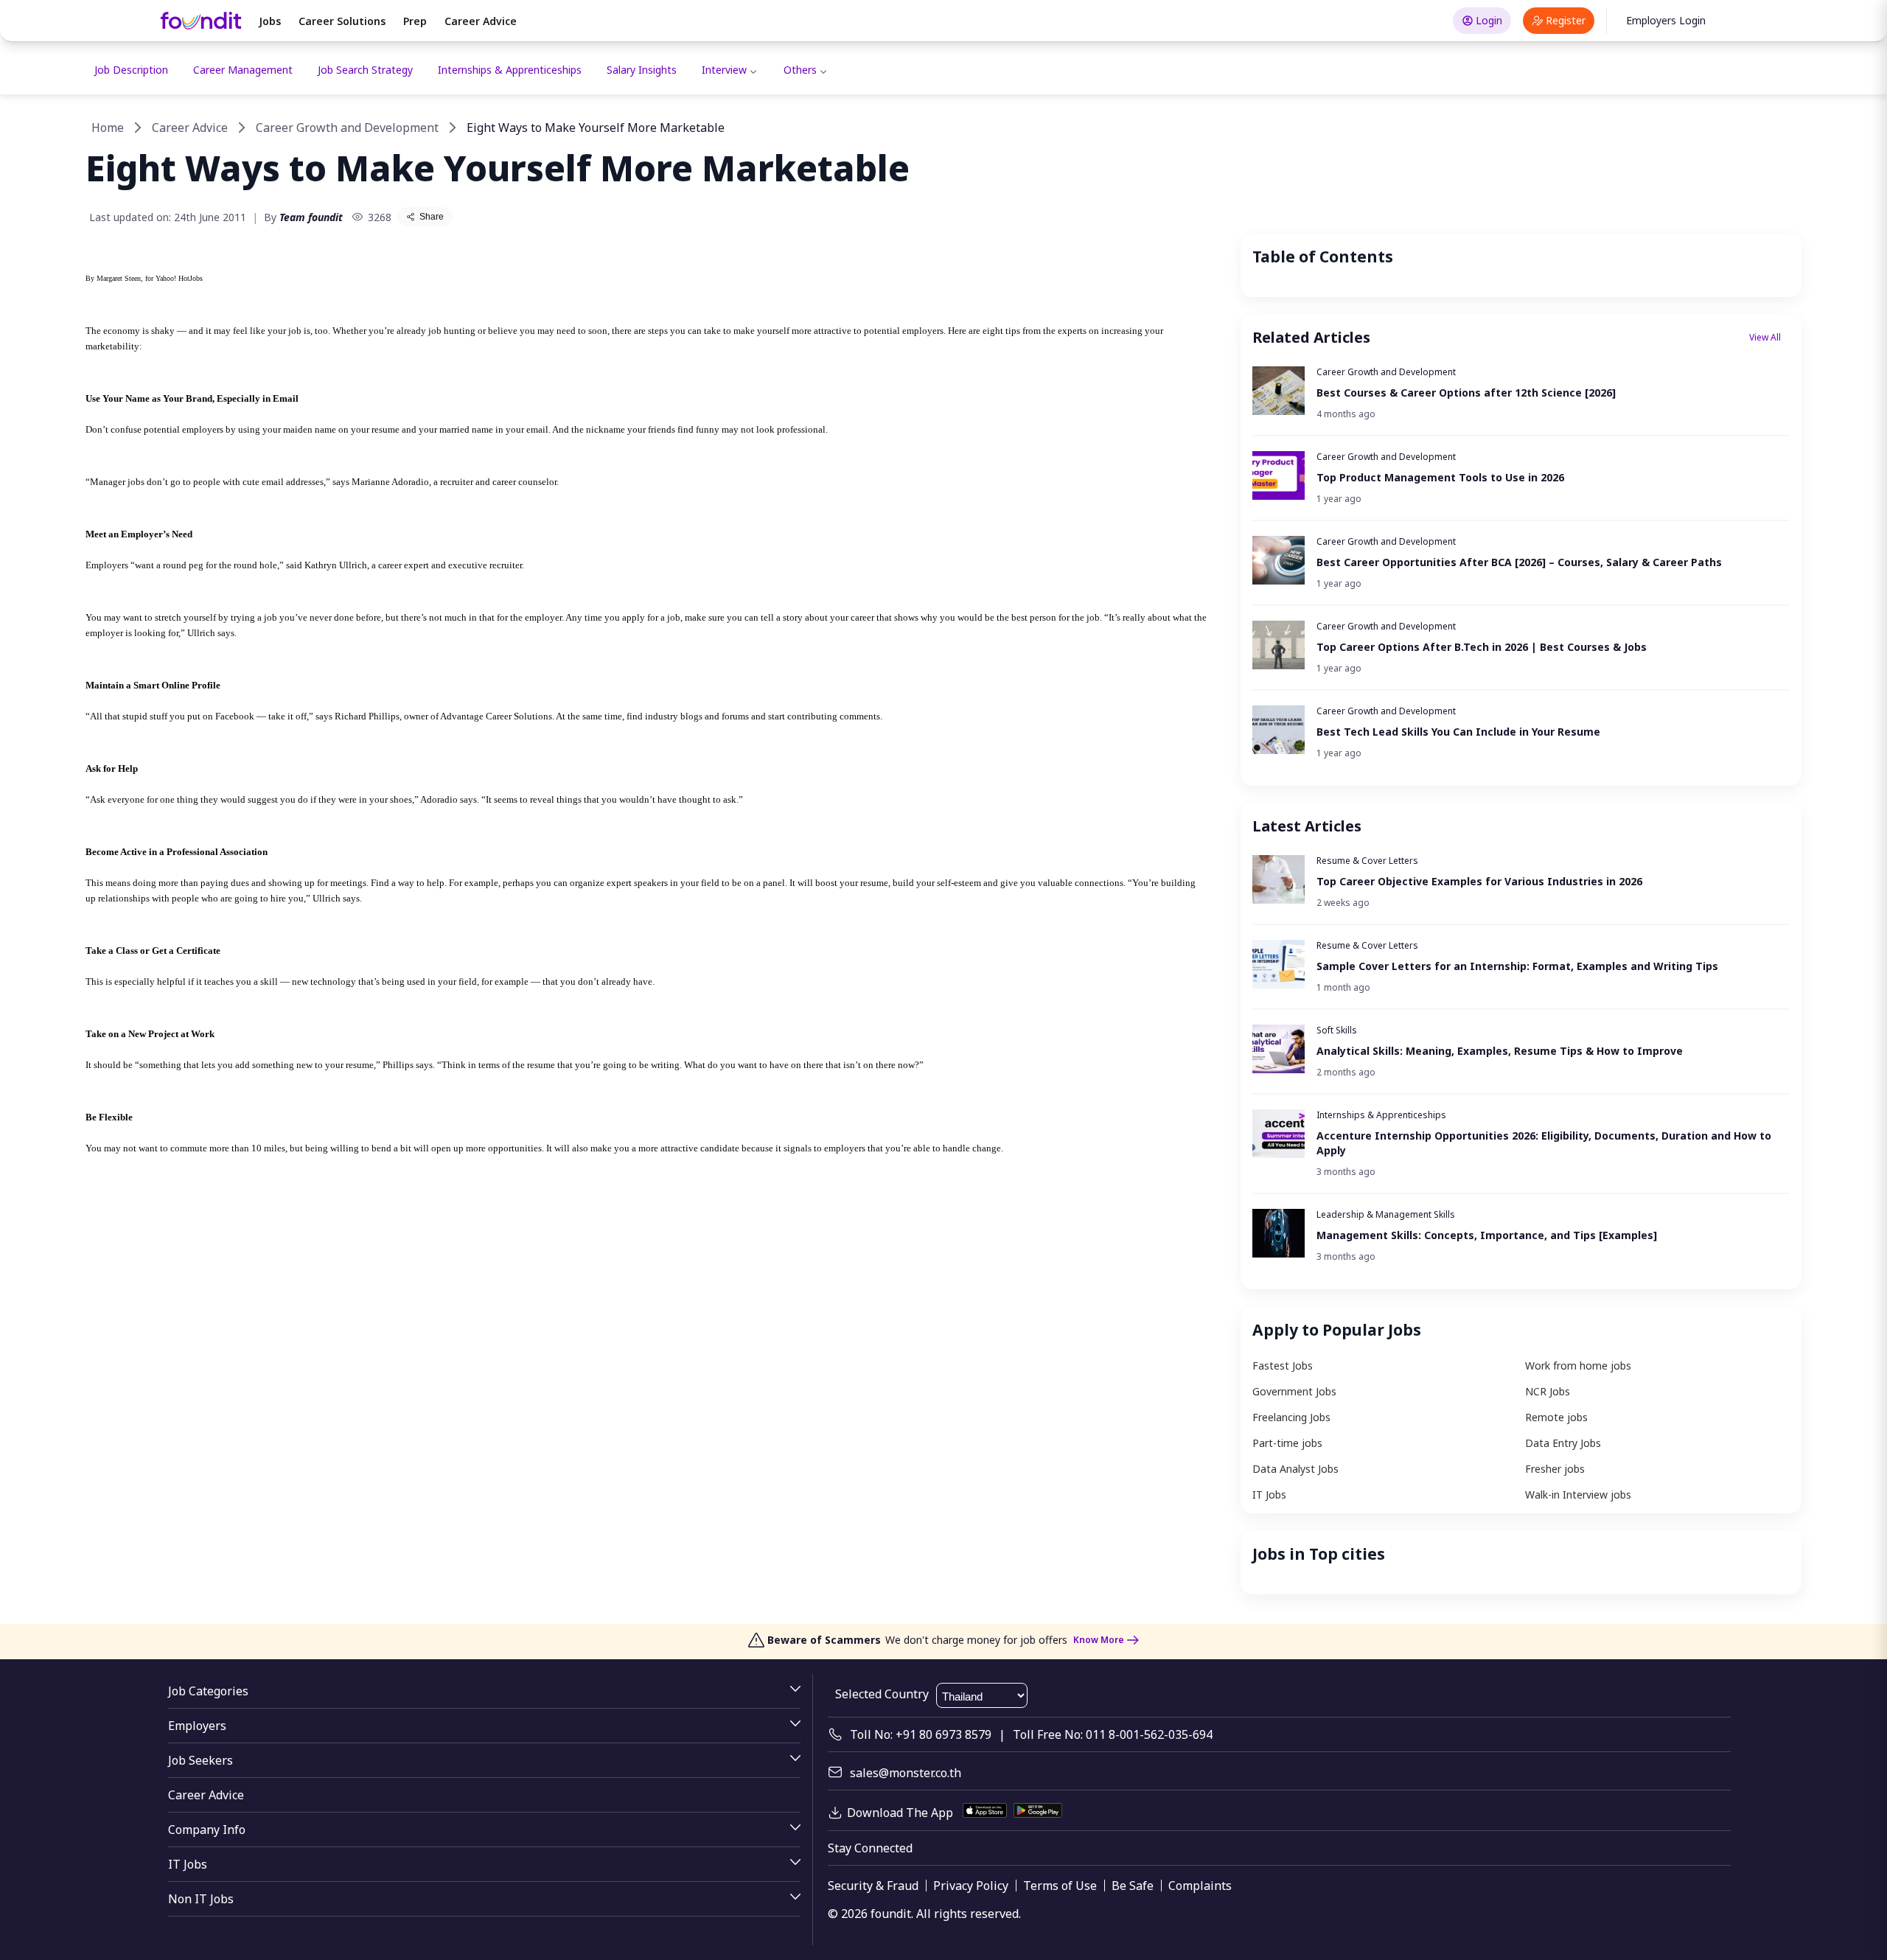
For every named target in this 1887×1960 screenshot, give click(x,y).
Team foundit (311, 217)
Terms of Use (1060, 1886)
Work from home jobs (1578, 1366)
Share (432, 217)
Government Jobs (1294, 1391)
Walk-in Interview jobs (1578, 1495)
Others (800, 70)
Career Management (243, 70)
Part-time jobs (1287, 1443)
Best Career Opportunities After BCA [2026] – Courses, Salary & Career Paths (1519, 562)
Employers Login (1666, 20)
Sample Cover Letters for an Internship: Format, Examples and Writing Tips (1517, 966)
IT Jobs (1269, 1495)
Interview (724, 70)
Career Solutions (342, 21)
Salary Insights (642, 70)
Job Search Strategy (365, 70)
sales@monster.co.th (906, 1773)
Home (108, 128)
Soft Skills (1337, 1030)
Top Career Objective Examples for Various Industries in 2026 (1479, 881)
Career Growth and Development (347, 128)
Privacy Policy (971, 1886)
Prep (415, 21)
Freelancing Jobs (1291, 1417)
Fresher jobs (1555, 1469)
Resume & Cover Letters (1367, 861)
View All (1765, 337)
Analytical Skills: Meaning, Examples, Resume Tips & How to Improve (1500, 1051)
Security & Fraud (873, 1886)
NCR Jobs (1548, 1391)
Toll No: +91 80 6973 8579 (921, 1734)
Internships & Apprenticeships (510, 70)
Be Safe (1133, 1886)
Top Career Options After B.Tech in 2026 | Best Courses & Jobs (1482, 647)
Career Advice (481, 21)
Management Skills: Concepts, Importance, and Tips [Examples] (1487, 1235)
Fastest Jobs (1283, 1366)
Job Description (131, 70)
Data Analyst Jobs (1295, 1469)
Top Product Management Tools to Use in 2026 (1440, 477)
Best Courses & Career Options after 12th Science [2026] (1466, 393)
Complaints (1200, 1886)
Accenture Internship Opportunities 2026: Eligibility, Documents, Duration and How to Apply (1544, 1143)
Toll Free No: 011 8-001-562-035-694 (1113, 1734)
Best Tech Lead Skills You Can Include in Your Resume (1458, 732)
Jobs (270, 21)
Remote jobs (1556, 1417)
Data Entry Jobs (1563, 1443)
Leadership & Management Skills (1386, 1214)
